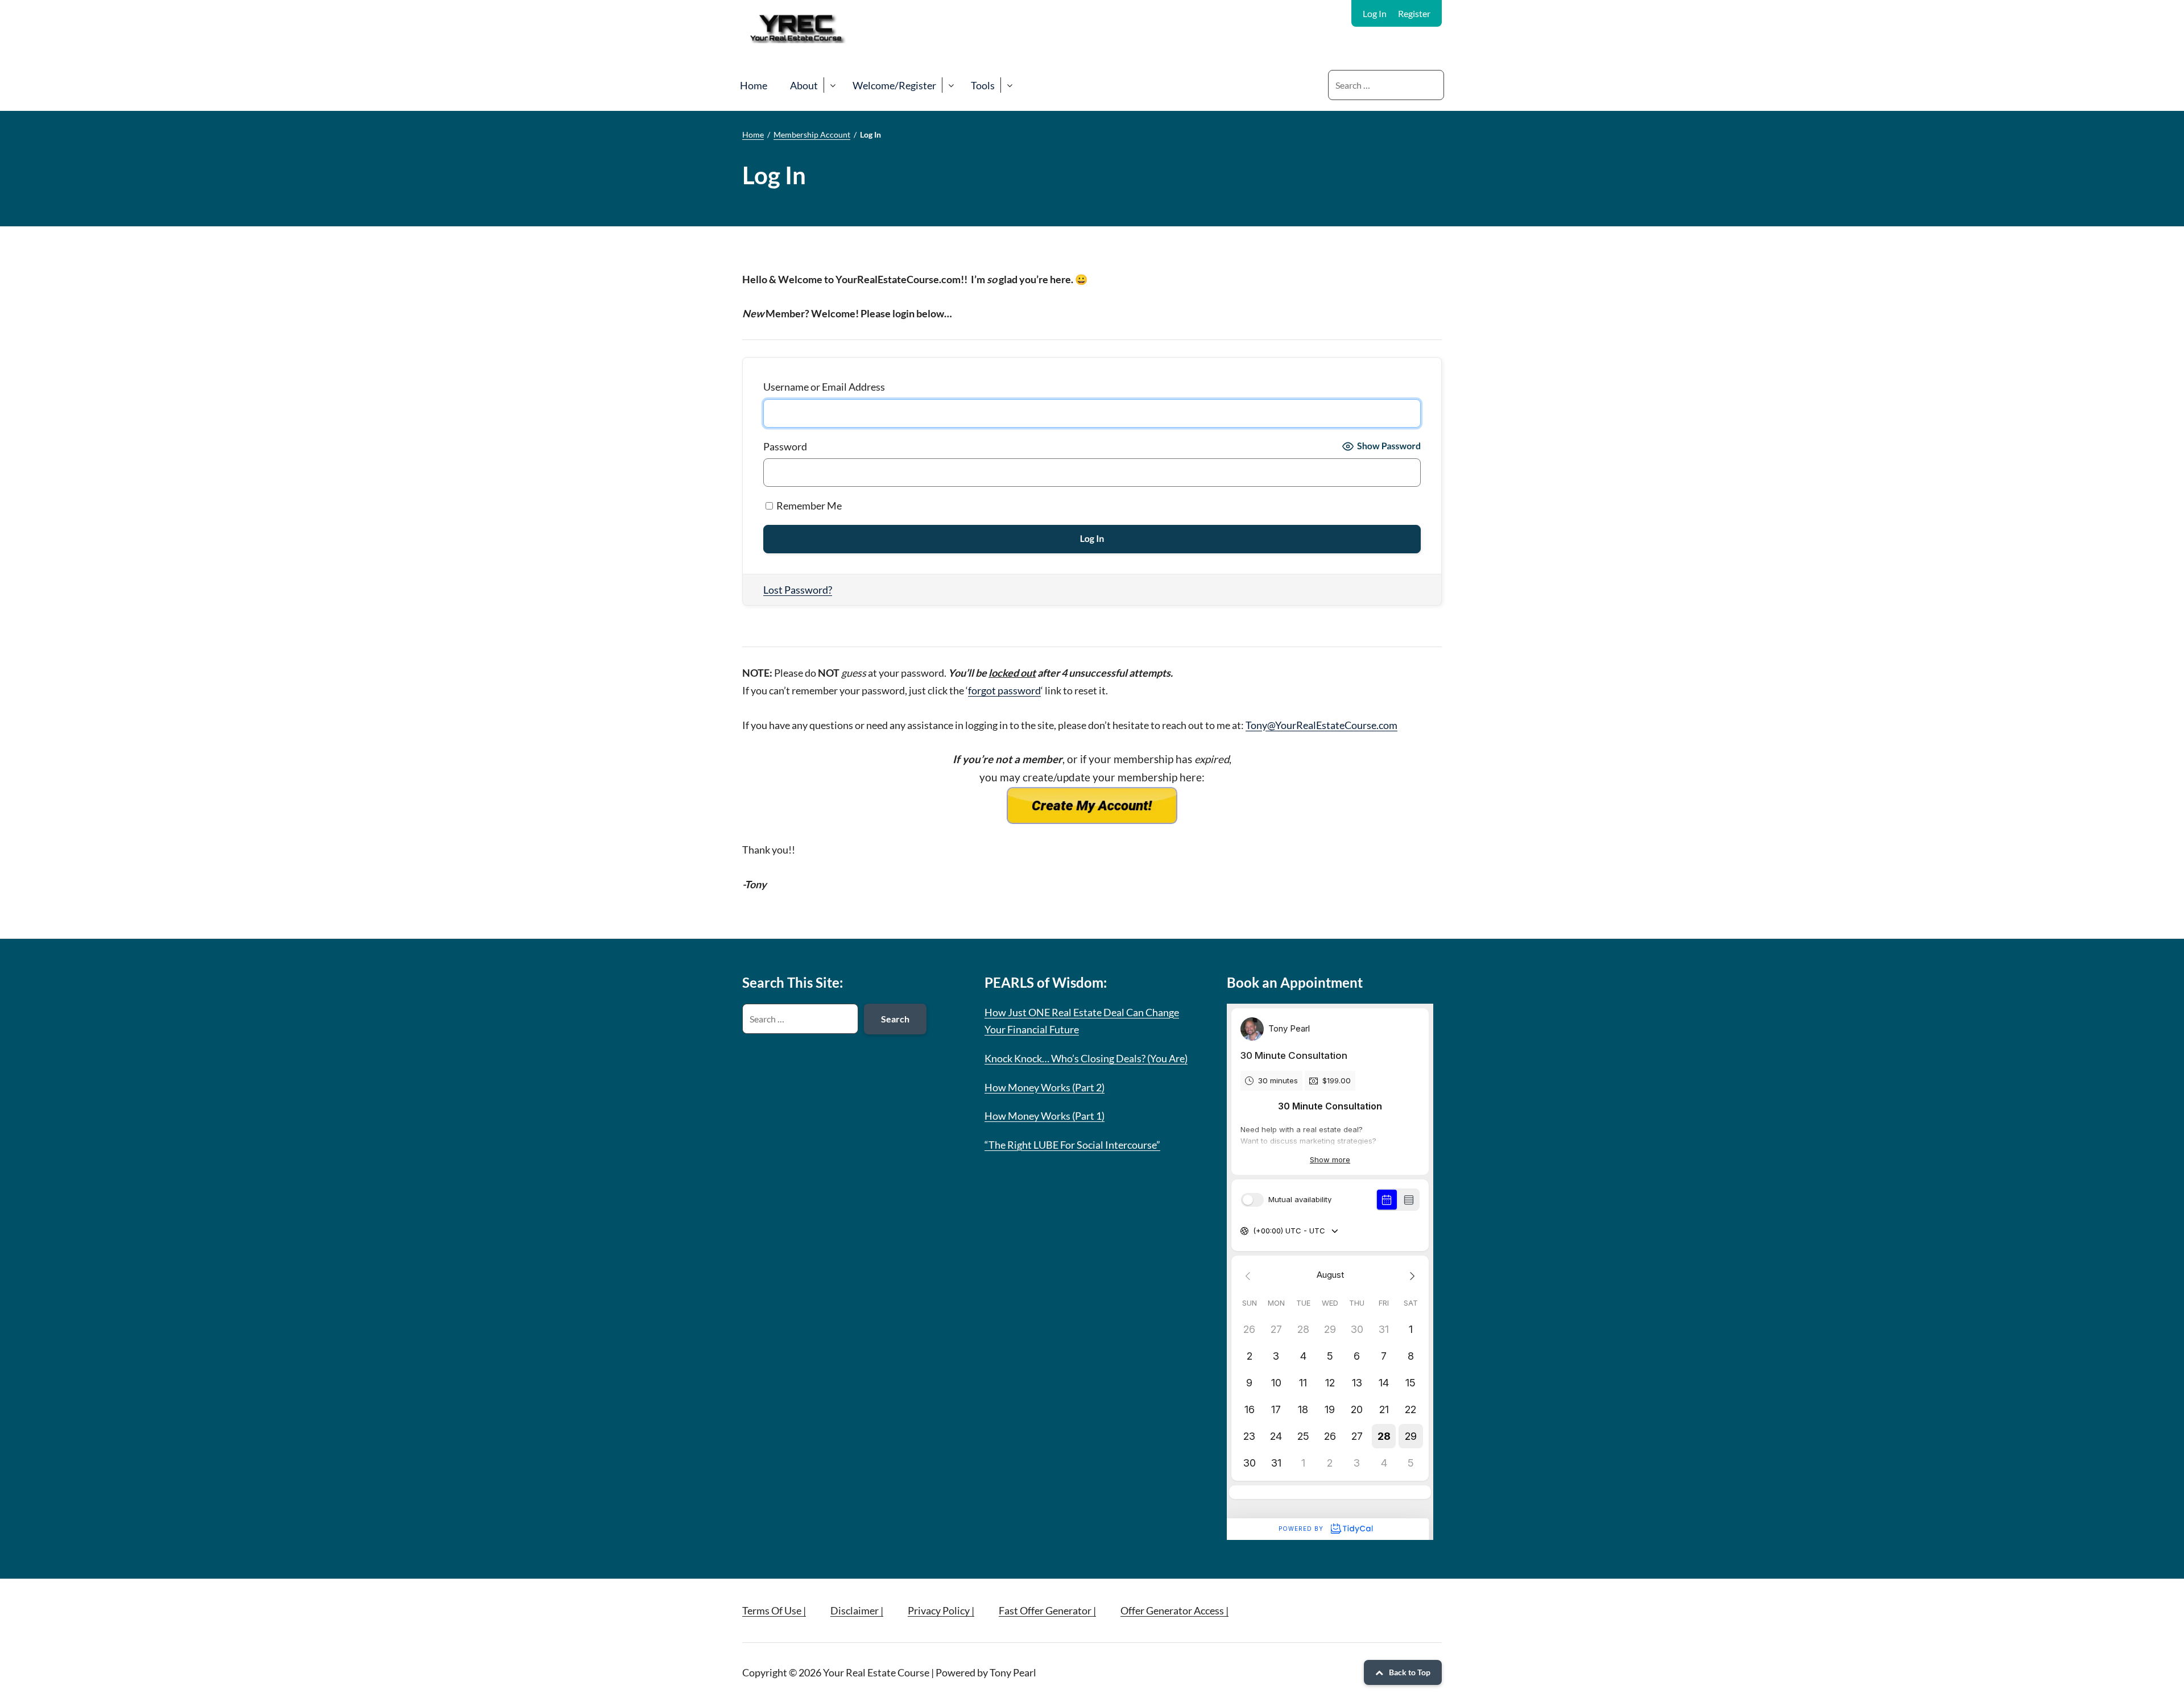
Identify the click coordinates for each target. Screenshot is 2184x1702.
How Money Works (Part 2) (1045, 1087)
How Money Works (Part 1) (1045, 1116)
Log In (1375, 13)
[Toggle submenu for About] (832, 85)
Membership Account (812, 134)
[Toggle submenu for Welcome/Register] (951, 85)
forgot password (1004, 690)
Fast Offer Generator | (1047, 1610)
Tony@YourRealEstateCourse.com (1321, 725)
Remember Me (808, 506)
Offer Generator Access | (1174, 1610)
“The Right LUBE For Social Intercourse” (1072, 1145)
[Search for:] (1386, 85)
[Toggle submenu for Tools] (1009, 85)
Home (754, 85)
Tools (983, 85)
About (804, 85)
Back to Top (1410, 1672)
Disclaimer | (857, 1610)
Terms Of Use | (774, 1610)
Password (785, 446)
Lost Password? (798, 590)
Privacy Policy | (941, 1610)
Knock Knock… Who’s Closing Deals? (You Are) (1086, 1058)
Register (1414, 13)
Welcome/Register (894, 85)
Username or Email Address (824, 387)
